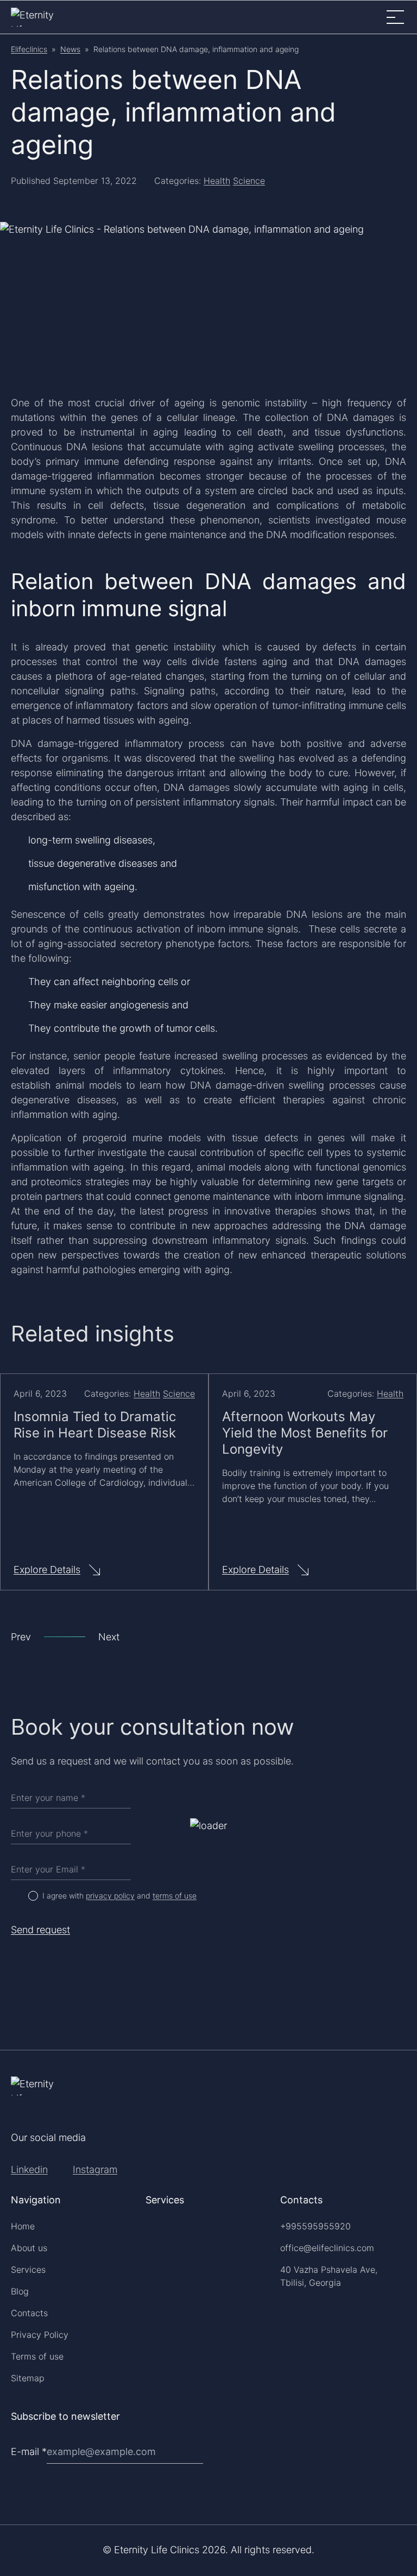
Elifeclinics (29, 49)
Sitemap (28, 2378)
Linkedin (29, 2169)
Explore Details (47, 1570)
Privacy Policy (40, 2335)
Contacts (29, 2313)
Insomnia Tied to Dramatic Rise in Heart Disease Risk (95, 1425)
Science (249, 181)
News (70, 49)
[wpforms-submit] (402, 2423)
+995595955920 (315, 2226)
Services (28, 2270)
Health (217, 181)
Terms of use (37, 2356)
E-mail (29, 2452)
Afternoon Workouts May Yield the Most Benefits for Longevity (305, 1433)
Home (23, 2226)
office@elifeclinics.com (327, 2248)
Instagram (95, 2169)
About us (29, 2248)
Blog (20, 2291)
